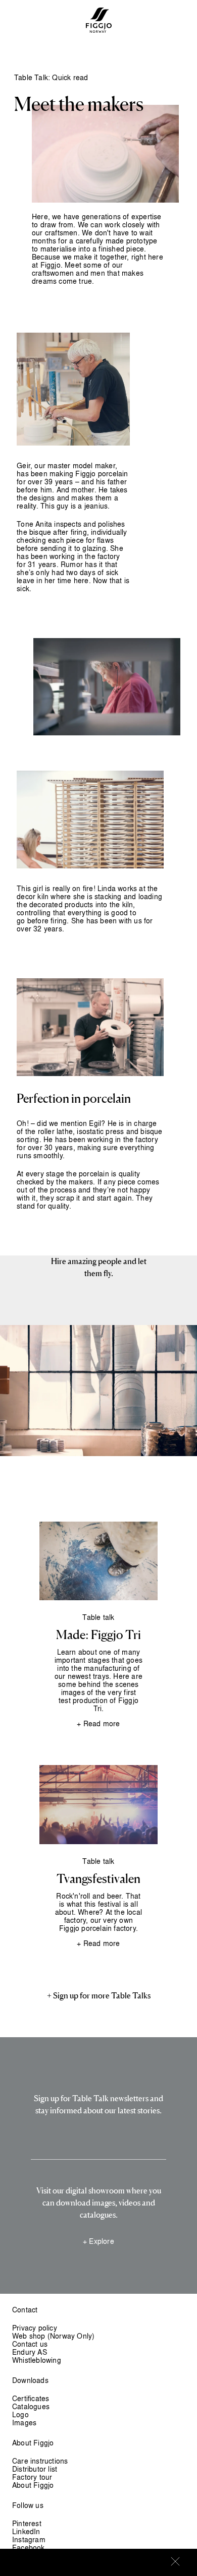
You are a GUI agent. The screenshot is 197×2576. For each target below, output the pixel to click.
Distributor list (35, 2469)
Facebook (29, 2548)
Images (24, 2423)
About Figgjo (33, 2485)
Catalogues (31, 2406)
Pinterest (27, 2523)
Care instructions (40, 2461)
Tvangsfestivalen (98, 1879)
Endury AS (30, 2352)
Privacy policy (35, 2328)
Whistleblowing (37, 2360)
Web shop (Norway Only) (53, 2336)
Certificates (31, 2398)
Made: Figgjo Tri (98, 1636)
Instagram (29, 2539)
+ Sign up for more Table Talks (99, 1996)
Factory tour (32, 2477)
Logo (20, 2414)
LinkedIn (26, 2531)
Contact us (30, 2344)
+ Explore (98, 2241)
